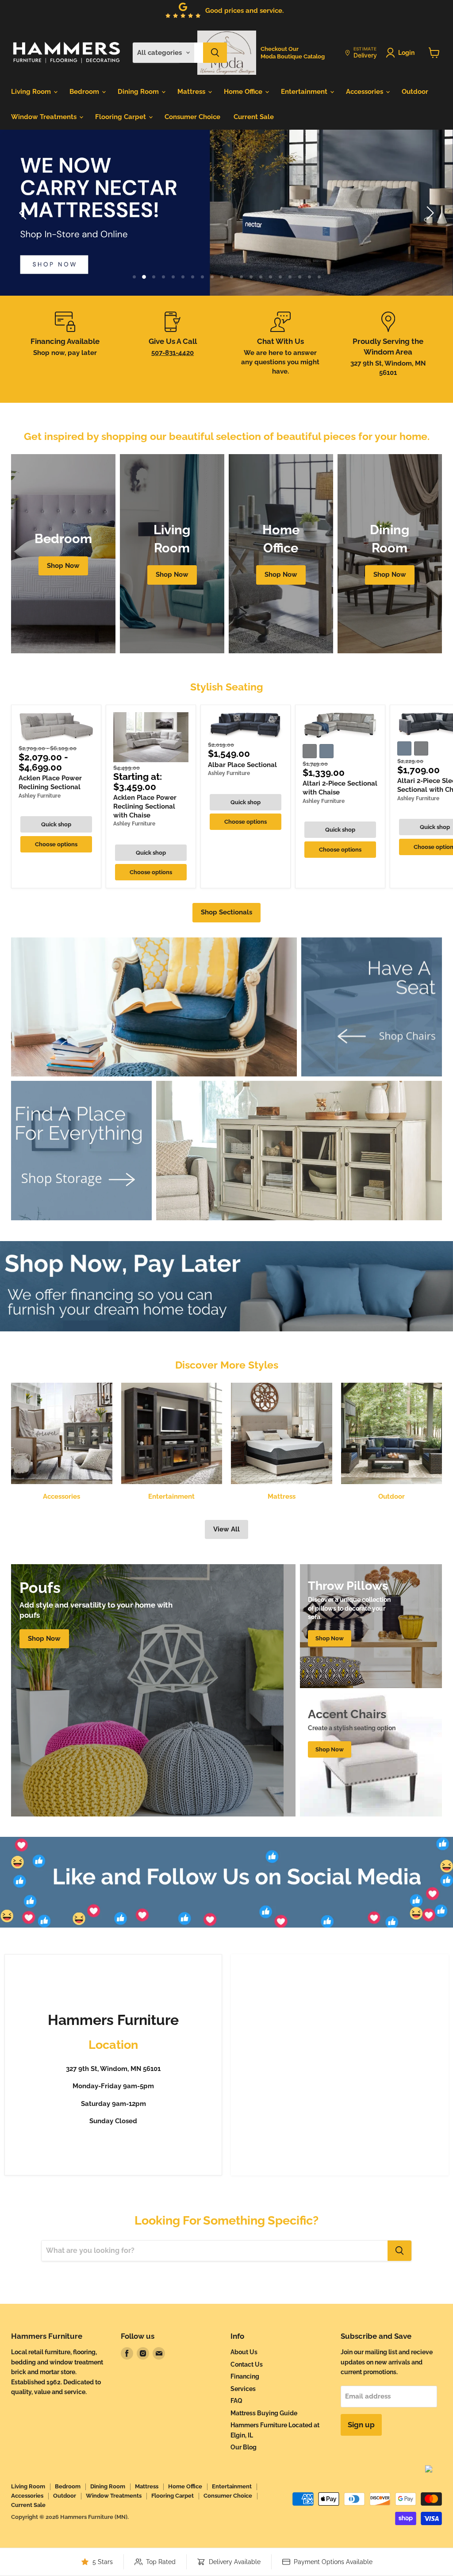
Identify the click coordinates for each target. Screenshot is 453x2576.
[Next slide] (429, 213)
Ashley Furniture (40, 796)
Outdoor (415, 92)
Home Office (244, 92)
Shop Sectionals (226, 912)
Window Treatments (45, 117)
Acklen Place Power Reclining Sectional (50, 783)
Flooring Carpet (121, 117)
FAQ (236, 2401)
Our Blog (244, 2447)
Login (406, 53)
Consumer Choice (192, 117)
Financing (245, 2376)
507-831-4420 (173, 353)
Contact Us (247, 2364)
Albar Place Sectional (242, 765)
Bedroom (85, 92)
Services (243, 2389)
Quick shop (56, 824)
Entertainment (305, 92)
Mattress (192, 92)
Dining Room (139, 92)
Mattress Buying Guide (264, 2413)
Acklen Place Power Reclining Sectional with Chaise (145, 806)
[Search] (215, 53)
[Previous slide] (24, 213)
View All (226, 1529)
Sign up (361, 2425)
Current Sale (254, 117)
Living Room (32, 92)
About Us (244, 2352)
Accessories (365, 92)
